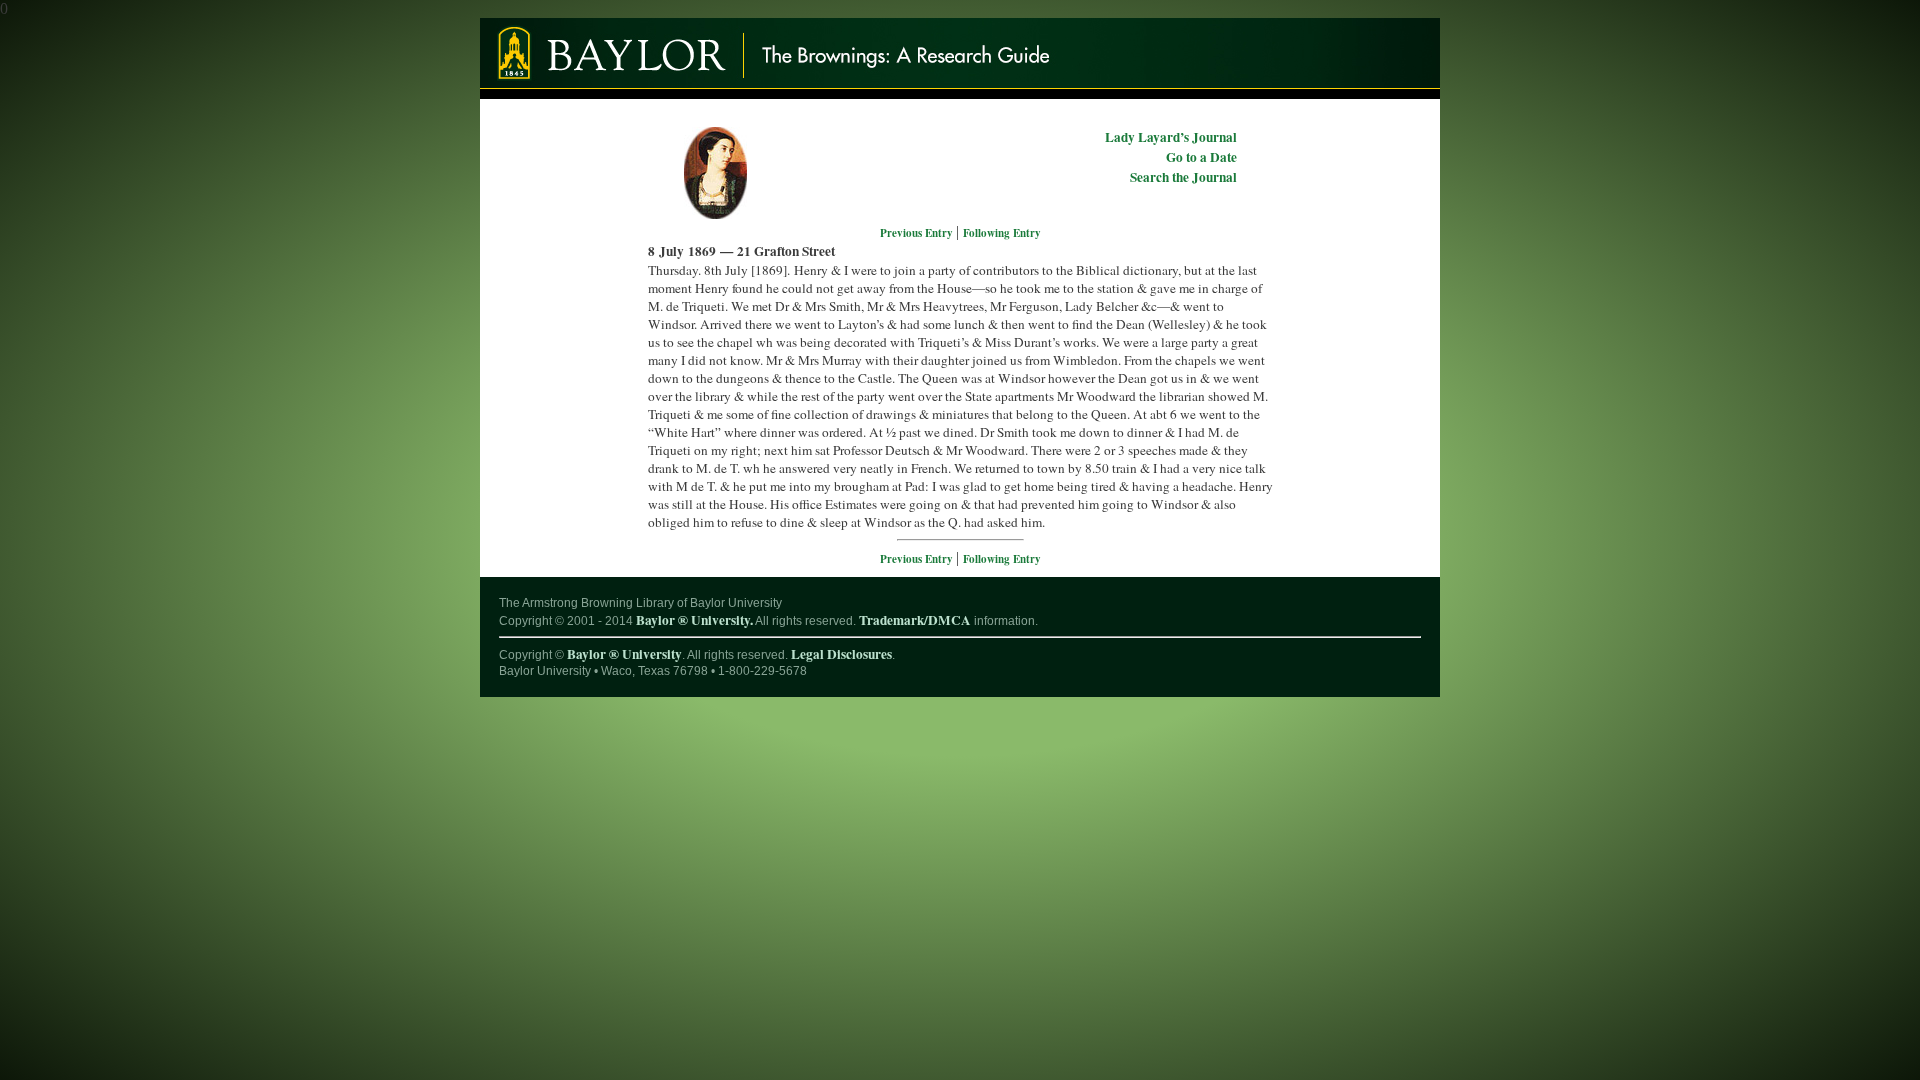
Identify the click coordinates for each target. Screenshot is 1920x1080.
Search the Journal (1183, 177)
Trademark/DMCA (915, 620)
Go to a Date (1201, 157)
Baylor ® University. (694, 620)
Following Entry (1002, 233)
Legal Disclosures (841, 654)
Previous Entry (918, 233)
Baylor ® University (624, 654)
